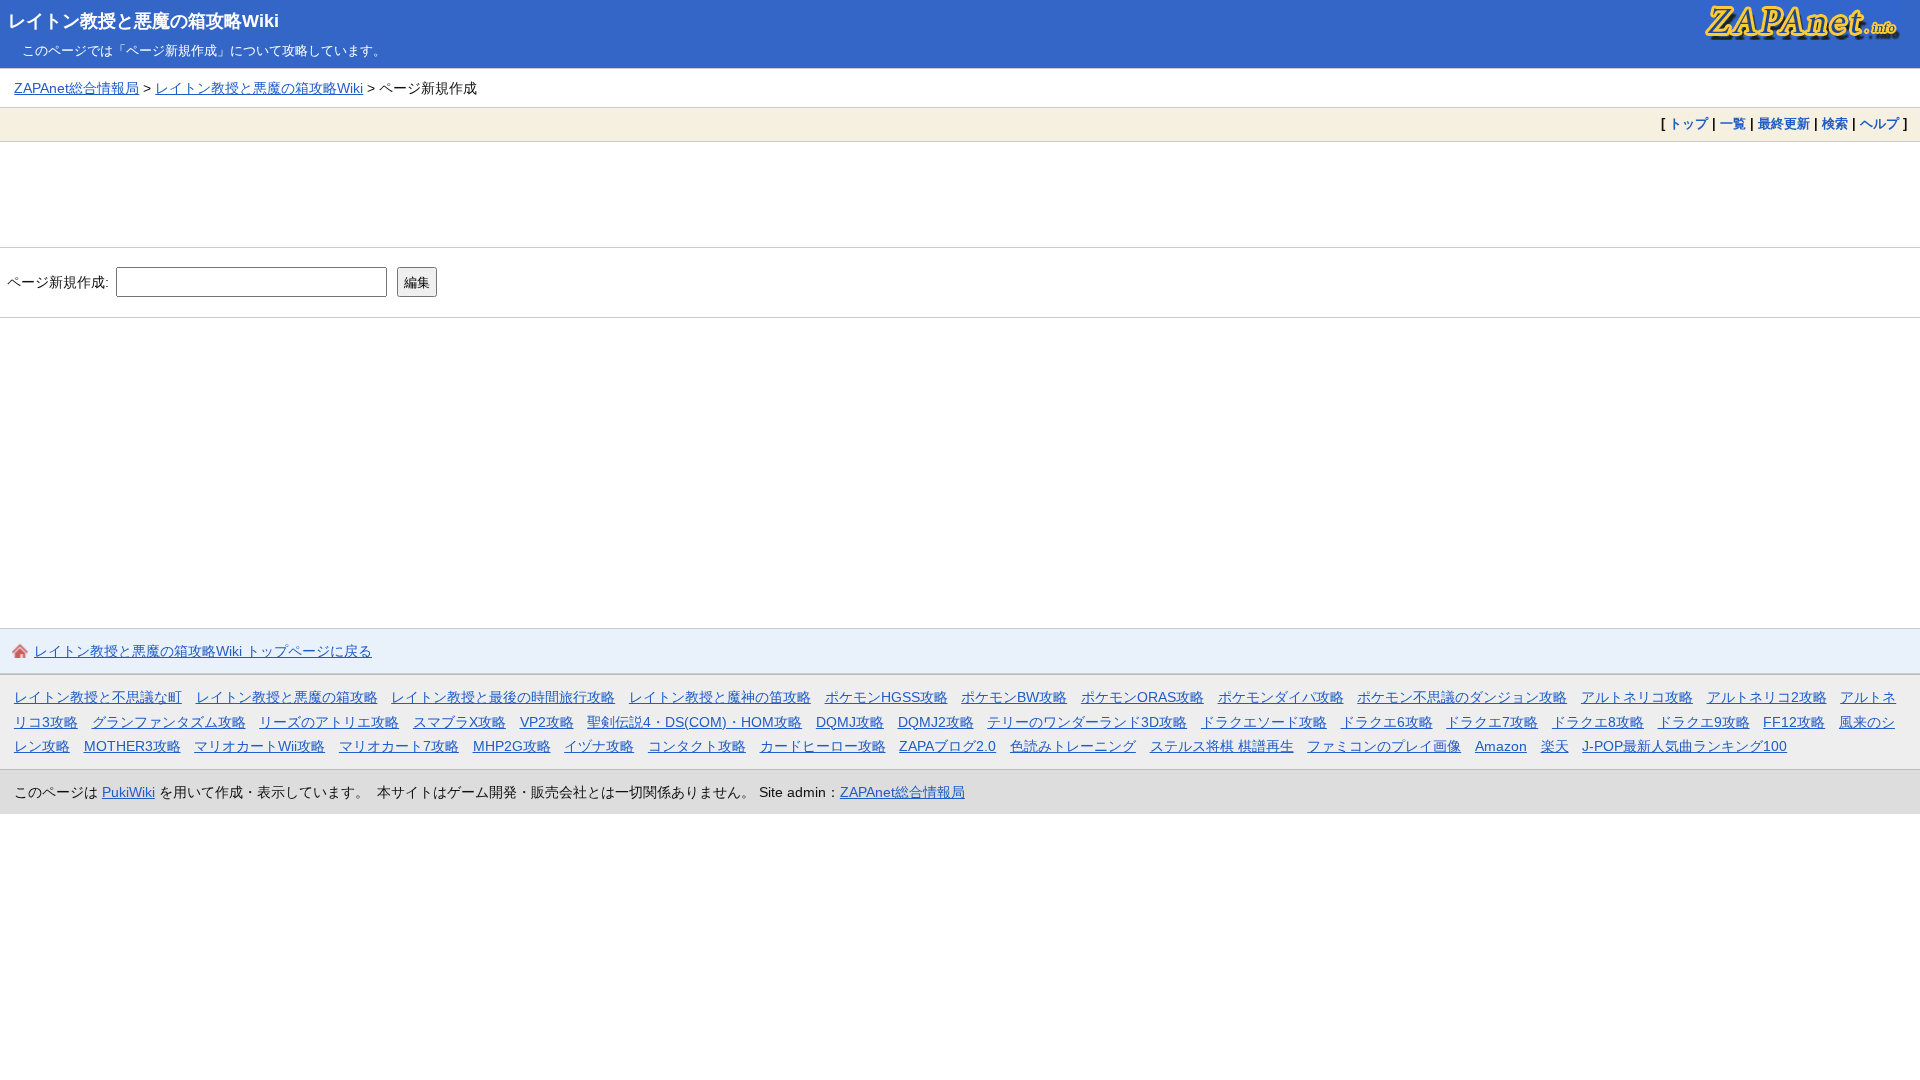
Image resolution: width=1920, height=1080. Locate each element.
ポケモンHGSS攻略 (886, 697)
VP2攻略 (547, 722)
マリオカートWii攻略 (259, 746)
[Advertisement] (960, 194)
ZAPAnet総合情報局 (76, 88)
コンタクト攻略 (697, 746)
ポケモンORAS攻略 (1142, 697)
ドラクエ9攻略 (1704, 722)
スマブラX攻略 (459, 722)
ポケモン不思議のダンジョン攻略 (1462, 697)
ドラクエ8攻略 (1598, 722)
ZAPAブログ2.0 (947, 746)
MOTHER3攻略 (132, 746)
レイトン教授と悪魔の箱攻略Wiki (143, 21)
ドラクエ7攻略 (1492, 722)
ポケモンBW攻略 (1014, 697)
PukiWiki (128, 792)
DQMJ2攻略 (936, 722)
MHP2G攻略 (512, 746)
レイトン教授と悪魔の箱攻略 (287, 697)
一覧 (1733, 123)
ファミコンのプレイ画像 (1384, 746)
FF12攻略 (1794, 722)
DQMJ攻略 (850, 722)
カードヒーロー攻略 (823, 746)
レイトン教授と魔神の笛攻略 (720, 697)
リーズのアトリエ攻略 (329, 722)
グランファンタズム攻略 (169, 722)
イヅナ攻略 (599, 746)
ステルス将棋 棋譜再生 (1222, 746)
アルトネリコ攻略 (1637, 697)
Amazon (1501, 746)
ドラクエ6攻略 (1387, 722)
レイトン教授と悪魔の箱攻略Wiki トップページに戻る (203, 651)
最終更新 (1784, 123)
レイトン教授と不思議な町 (98, 697)
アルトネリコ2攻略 (1767, 697)
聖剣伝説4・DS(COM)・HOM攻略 (694, 722)
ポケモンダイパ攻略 (1281, 697)
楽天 (1555, 746)
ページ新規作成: (58, 282)
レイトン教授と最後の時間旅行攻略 (503, 697)
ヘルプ (1879, 123)
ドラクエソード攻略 (1264, 722)
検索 (1835, 123)
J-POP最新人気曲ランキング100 (1684, 746)
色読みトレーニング (1073, 746)
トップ (1688, 123)
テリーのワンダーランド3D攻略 (1087, 722)
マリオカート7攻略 (399, 746)
